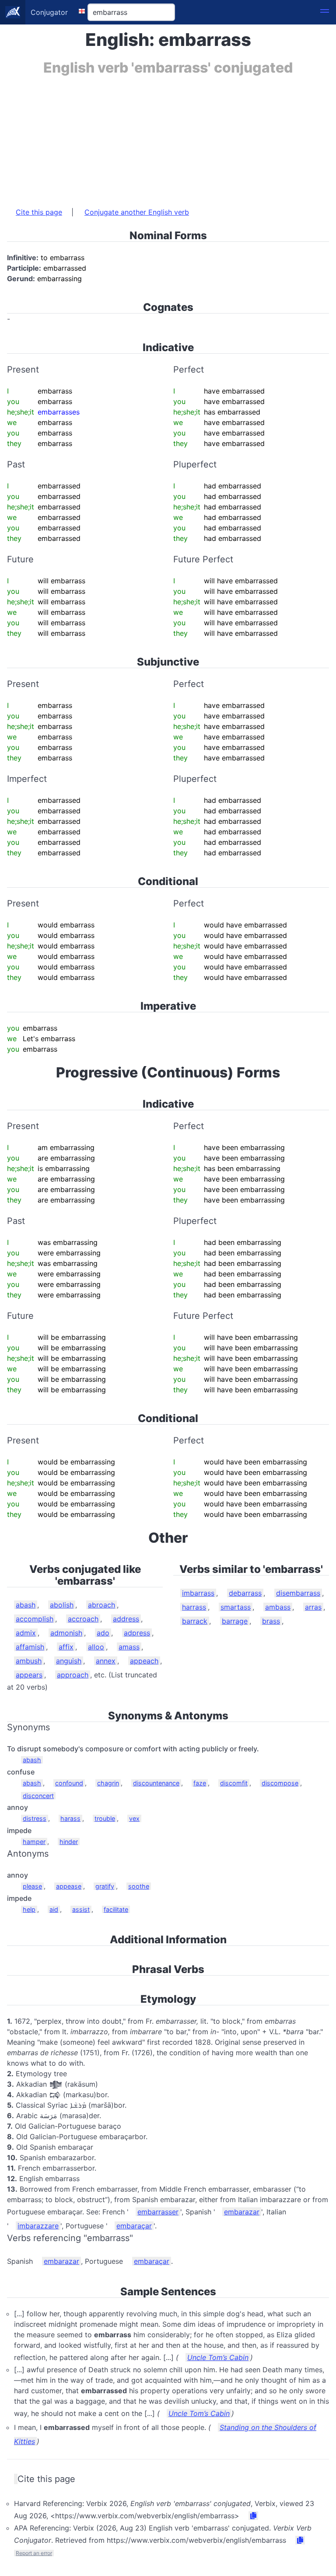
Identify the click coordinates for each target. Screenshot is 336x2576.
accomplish (35, 1619)
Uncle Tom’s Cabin (218, 2357)
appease (69, 1886)
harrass (194, 1607)
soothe (139, 1886)
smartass (236, 1607)
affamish (30, 1647)
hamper (34, 1842)
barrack (195, 1621)
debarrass (245, 1593)
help (29, 1909)
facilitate (116, 1909)
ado (103, 1633)
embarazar (242, 2212)
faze (200, 1783)
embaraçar (134, 2226)
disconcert (38, 1796)
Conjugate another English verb (137, 212)
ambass (278, 1607)
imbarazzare (38, 2226)
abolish (62, 1605)
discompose (280, 1783)
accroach (83, 1619)
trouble (105, 1818)
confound (69, 1783)
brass (271, 1621)
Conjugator (49, 12)
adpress (137, 1633)
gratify (105, 1886)
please (32, 1886)
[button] (325, 12)
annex (106, 1661)
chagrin (108, 1783)
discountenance (156, 1783)
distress (35, 1818)
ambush (29, 1661)
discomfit (234, 1783)
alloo (96, 1647)
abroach (101, 1605)
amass (129, 1647)
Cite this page (39, 212)
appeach (144, 1661)
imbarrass (198, 1593)
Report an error (34, 2553)
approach (73, 1675)
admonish (66, 1633)
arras (313, 1607)
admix (26, 1633)
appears (29, 1675)
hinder (69, 1842)
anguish (69, 1661)
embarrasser (158, 2212)
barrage (235, 1621)
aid (54, 1909)
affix (66, 1647)
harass (70, 1818)
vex (134, 1818)
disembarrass (298, 1593)
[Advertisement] (168, 137)
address (126, 1619)
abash (26, 1605)
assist (81, 1909)
